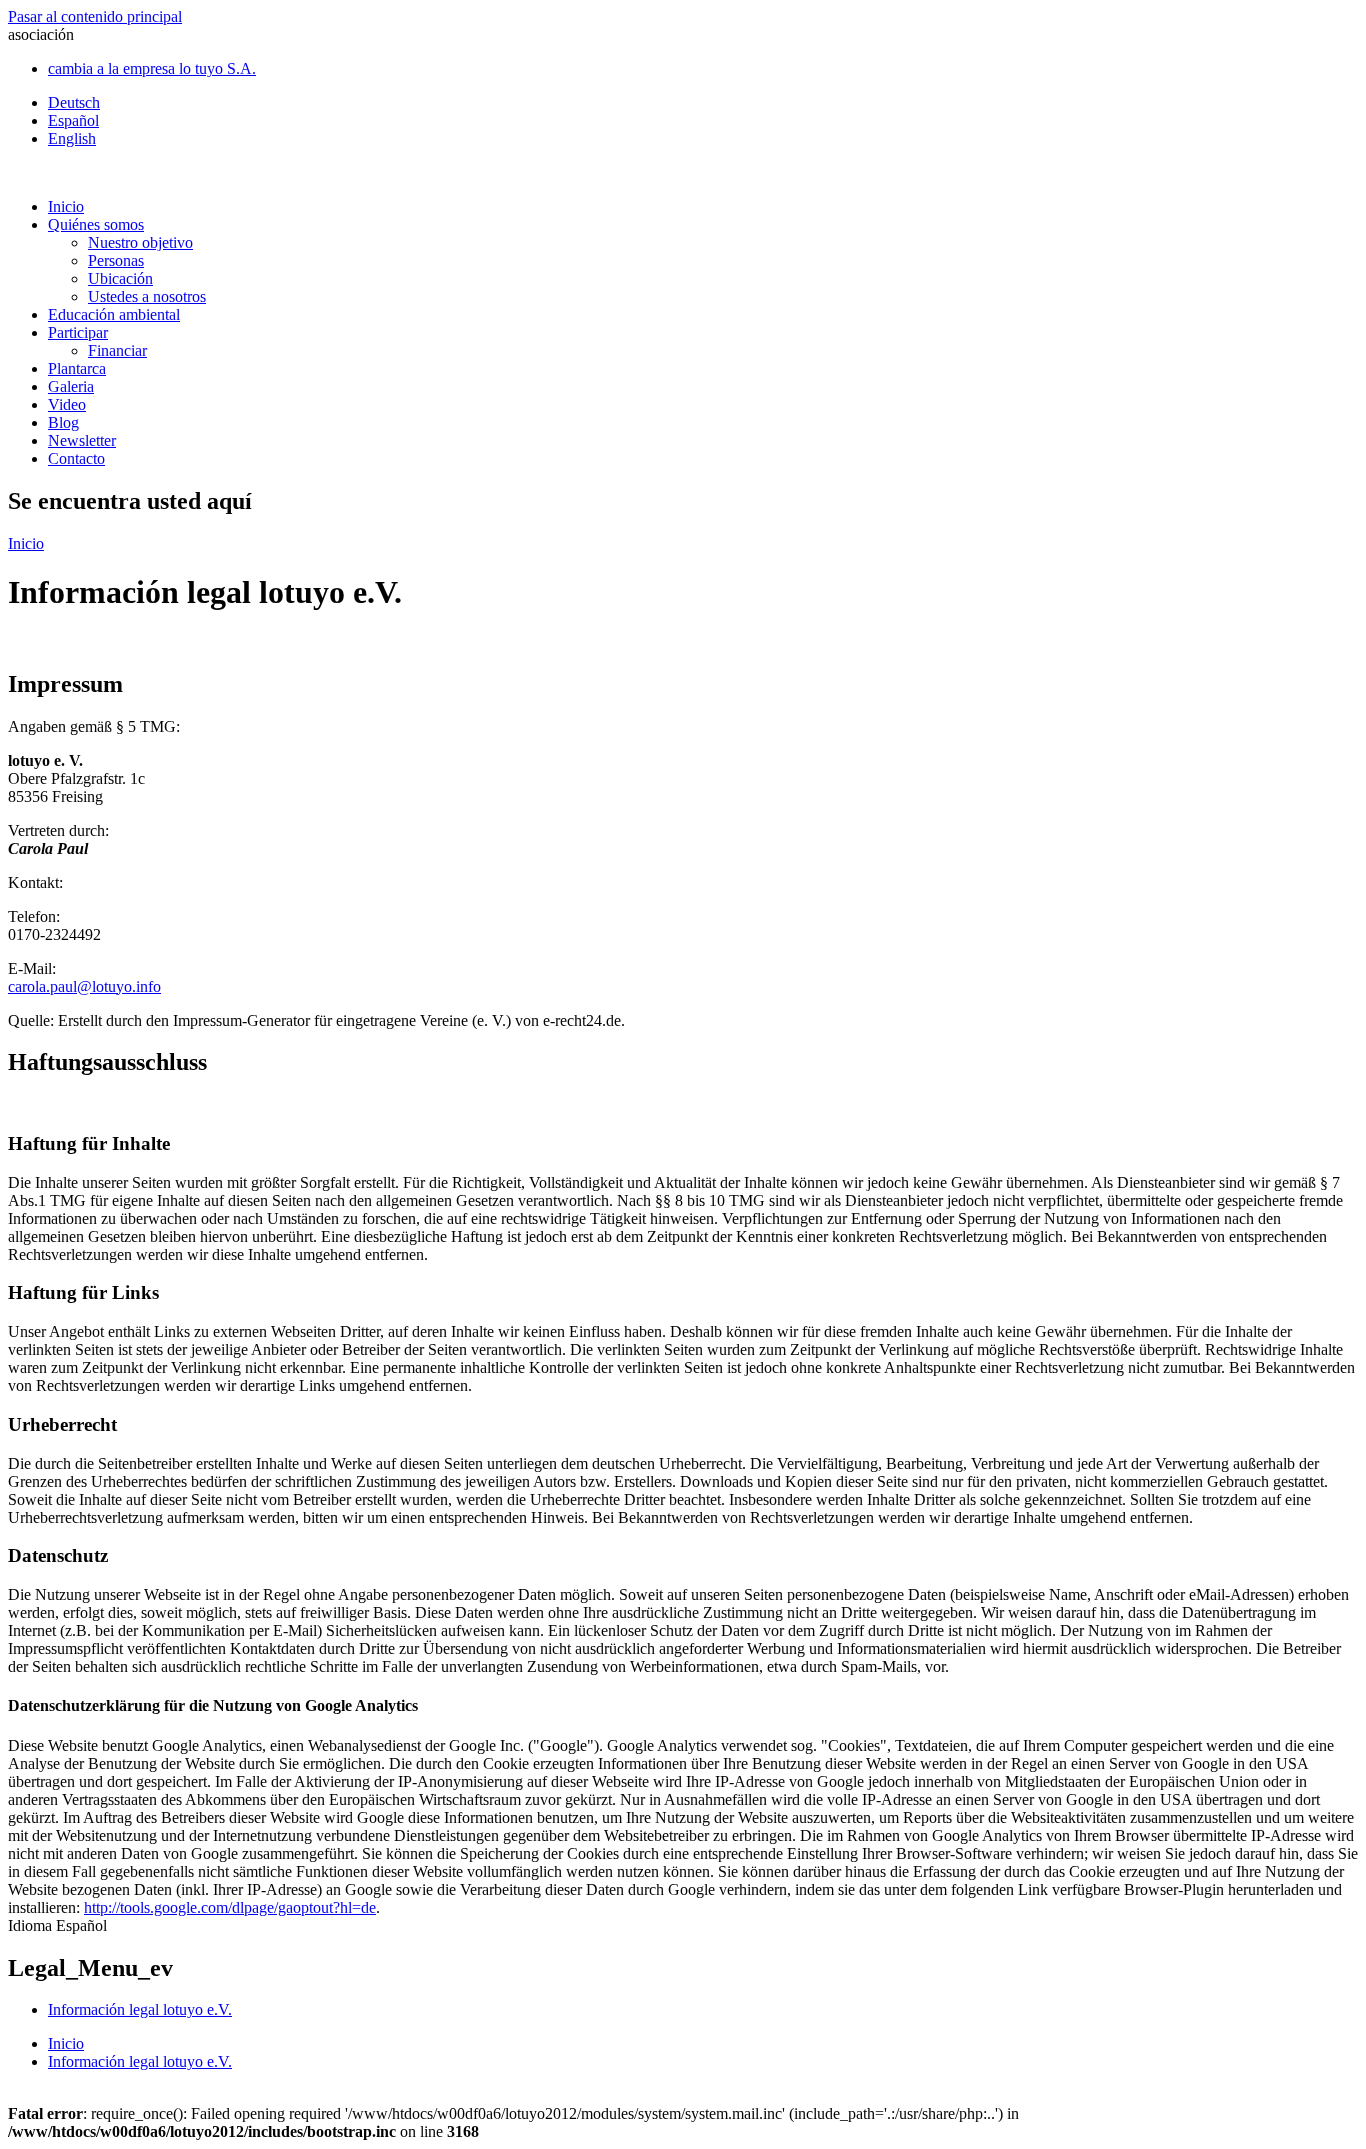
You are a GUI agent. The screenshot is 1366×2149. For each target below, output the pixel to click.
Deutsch (74, 102)
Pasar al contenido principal (95, 16)
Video (67, 404)
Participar (78, 332)
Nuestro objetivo (140, 242)
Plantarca (77, 368)
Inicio (66, 206)
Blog (63, 422)
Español (73, 120)
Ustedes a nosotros (147, 296)
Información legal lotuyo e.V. (140, 2009)
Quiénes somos (96, 224)
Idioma (32, 1925)
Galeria (71, 386)
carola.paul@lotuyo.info (84, 986)
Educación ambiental (114, 314)
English (72, 138)
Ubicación (120, 278)
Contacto (76, 458)
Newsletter (82, 440)
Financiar (117, 350)
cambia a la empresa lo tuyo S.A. (152, 68)
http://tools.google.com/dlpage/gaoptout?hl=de (230, 1907)
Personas (116, 260)
